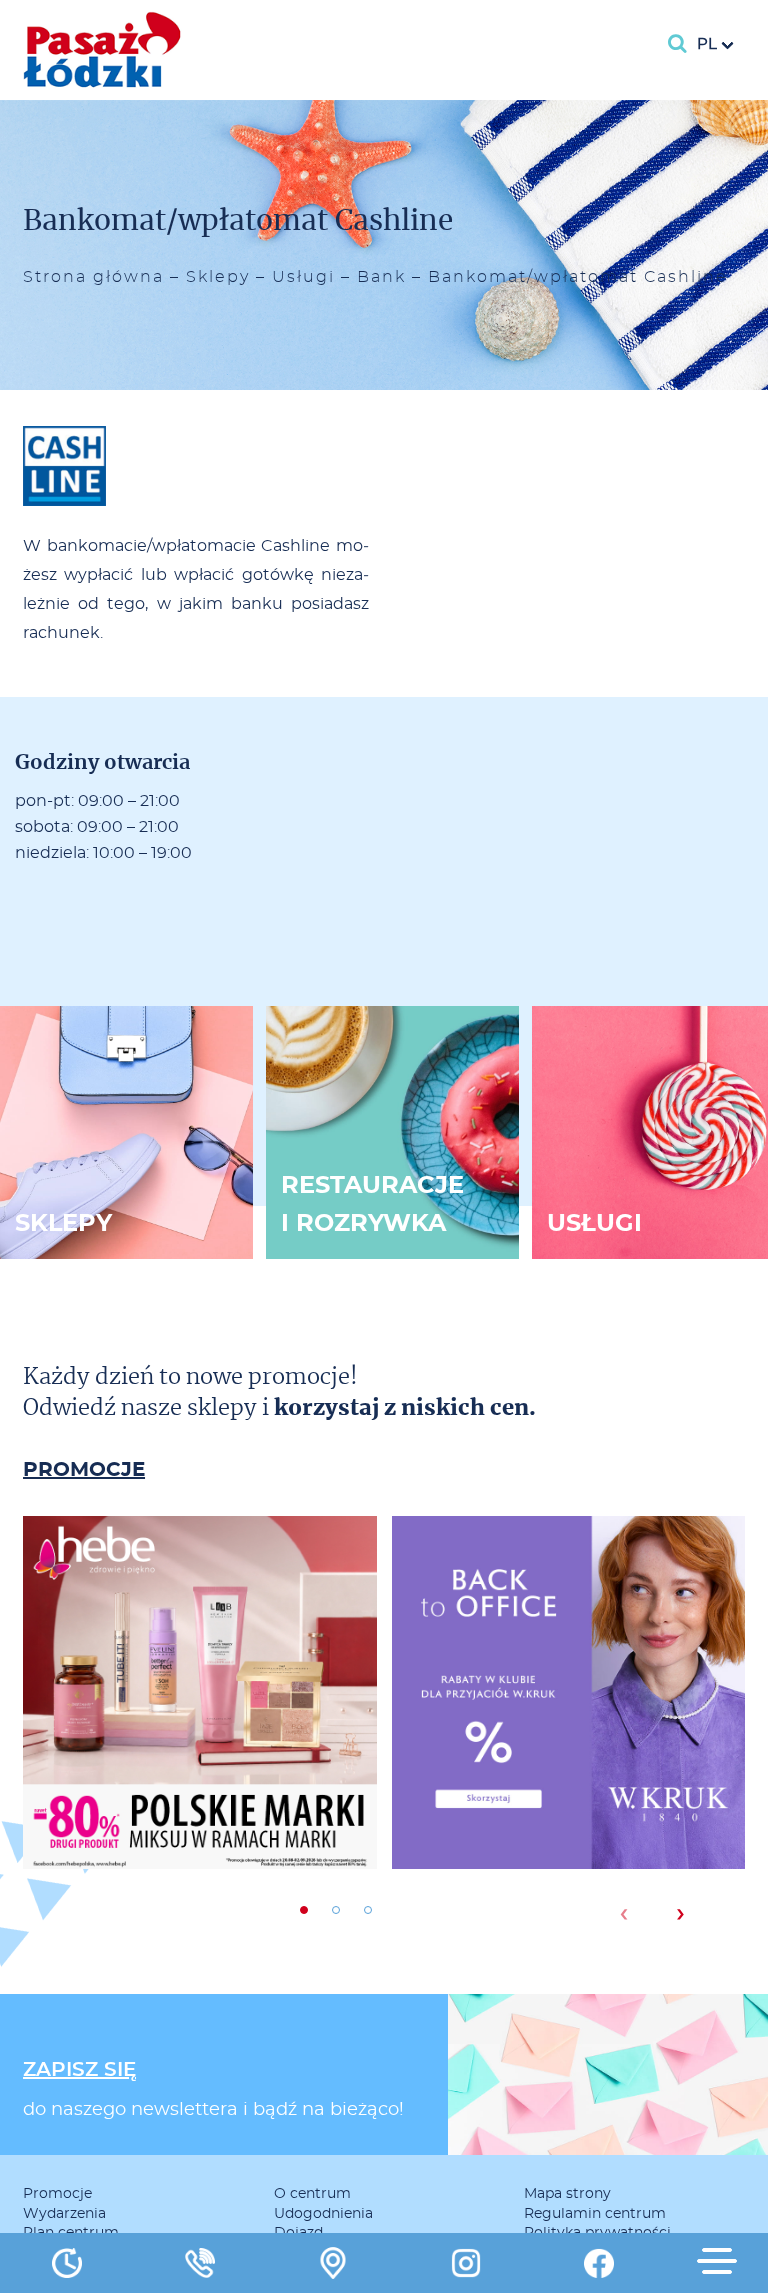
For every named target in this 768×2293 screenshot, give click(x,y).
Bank (381, 277)
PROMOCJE (84, 1470)
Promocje (57, 2194)
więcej (200, 1764)
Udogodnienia (323, 2214)
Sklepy (218, 277)
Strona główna (93, 277)
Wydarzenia (64, 2214)
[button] (304, 1910)
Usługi (303, 277)
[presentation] (623, 1914)
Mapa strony (567, 2194)
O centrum (312, 2194)
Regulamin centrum (595, 2214)
